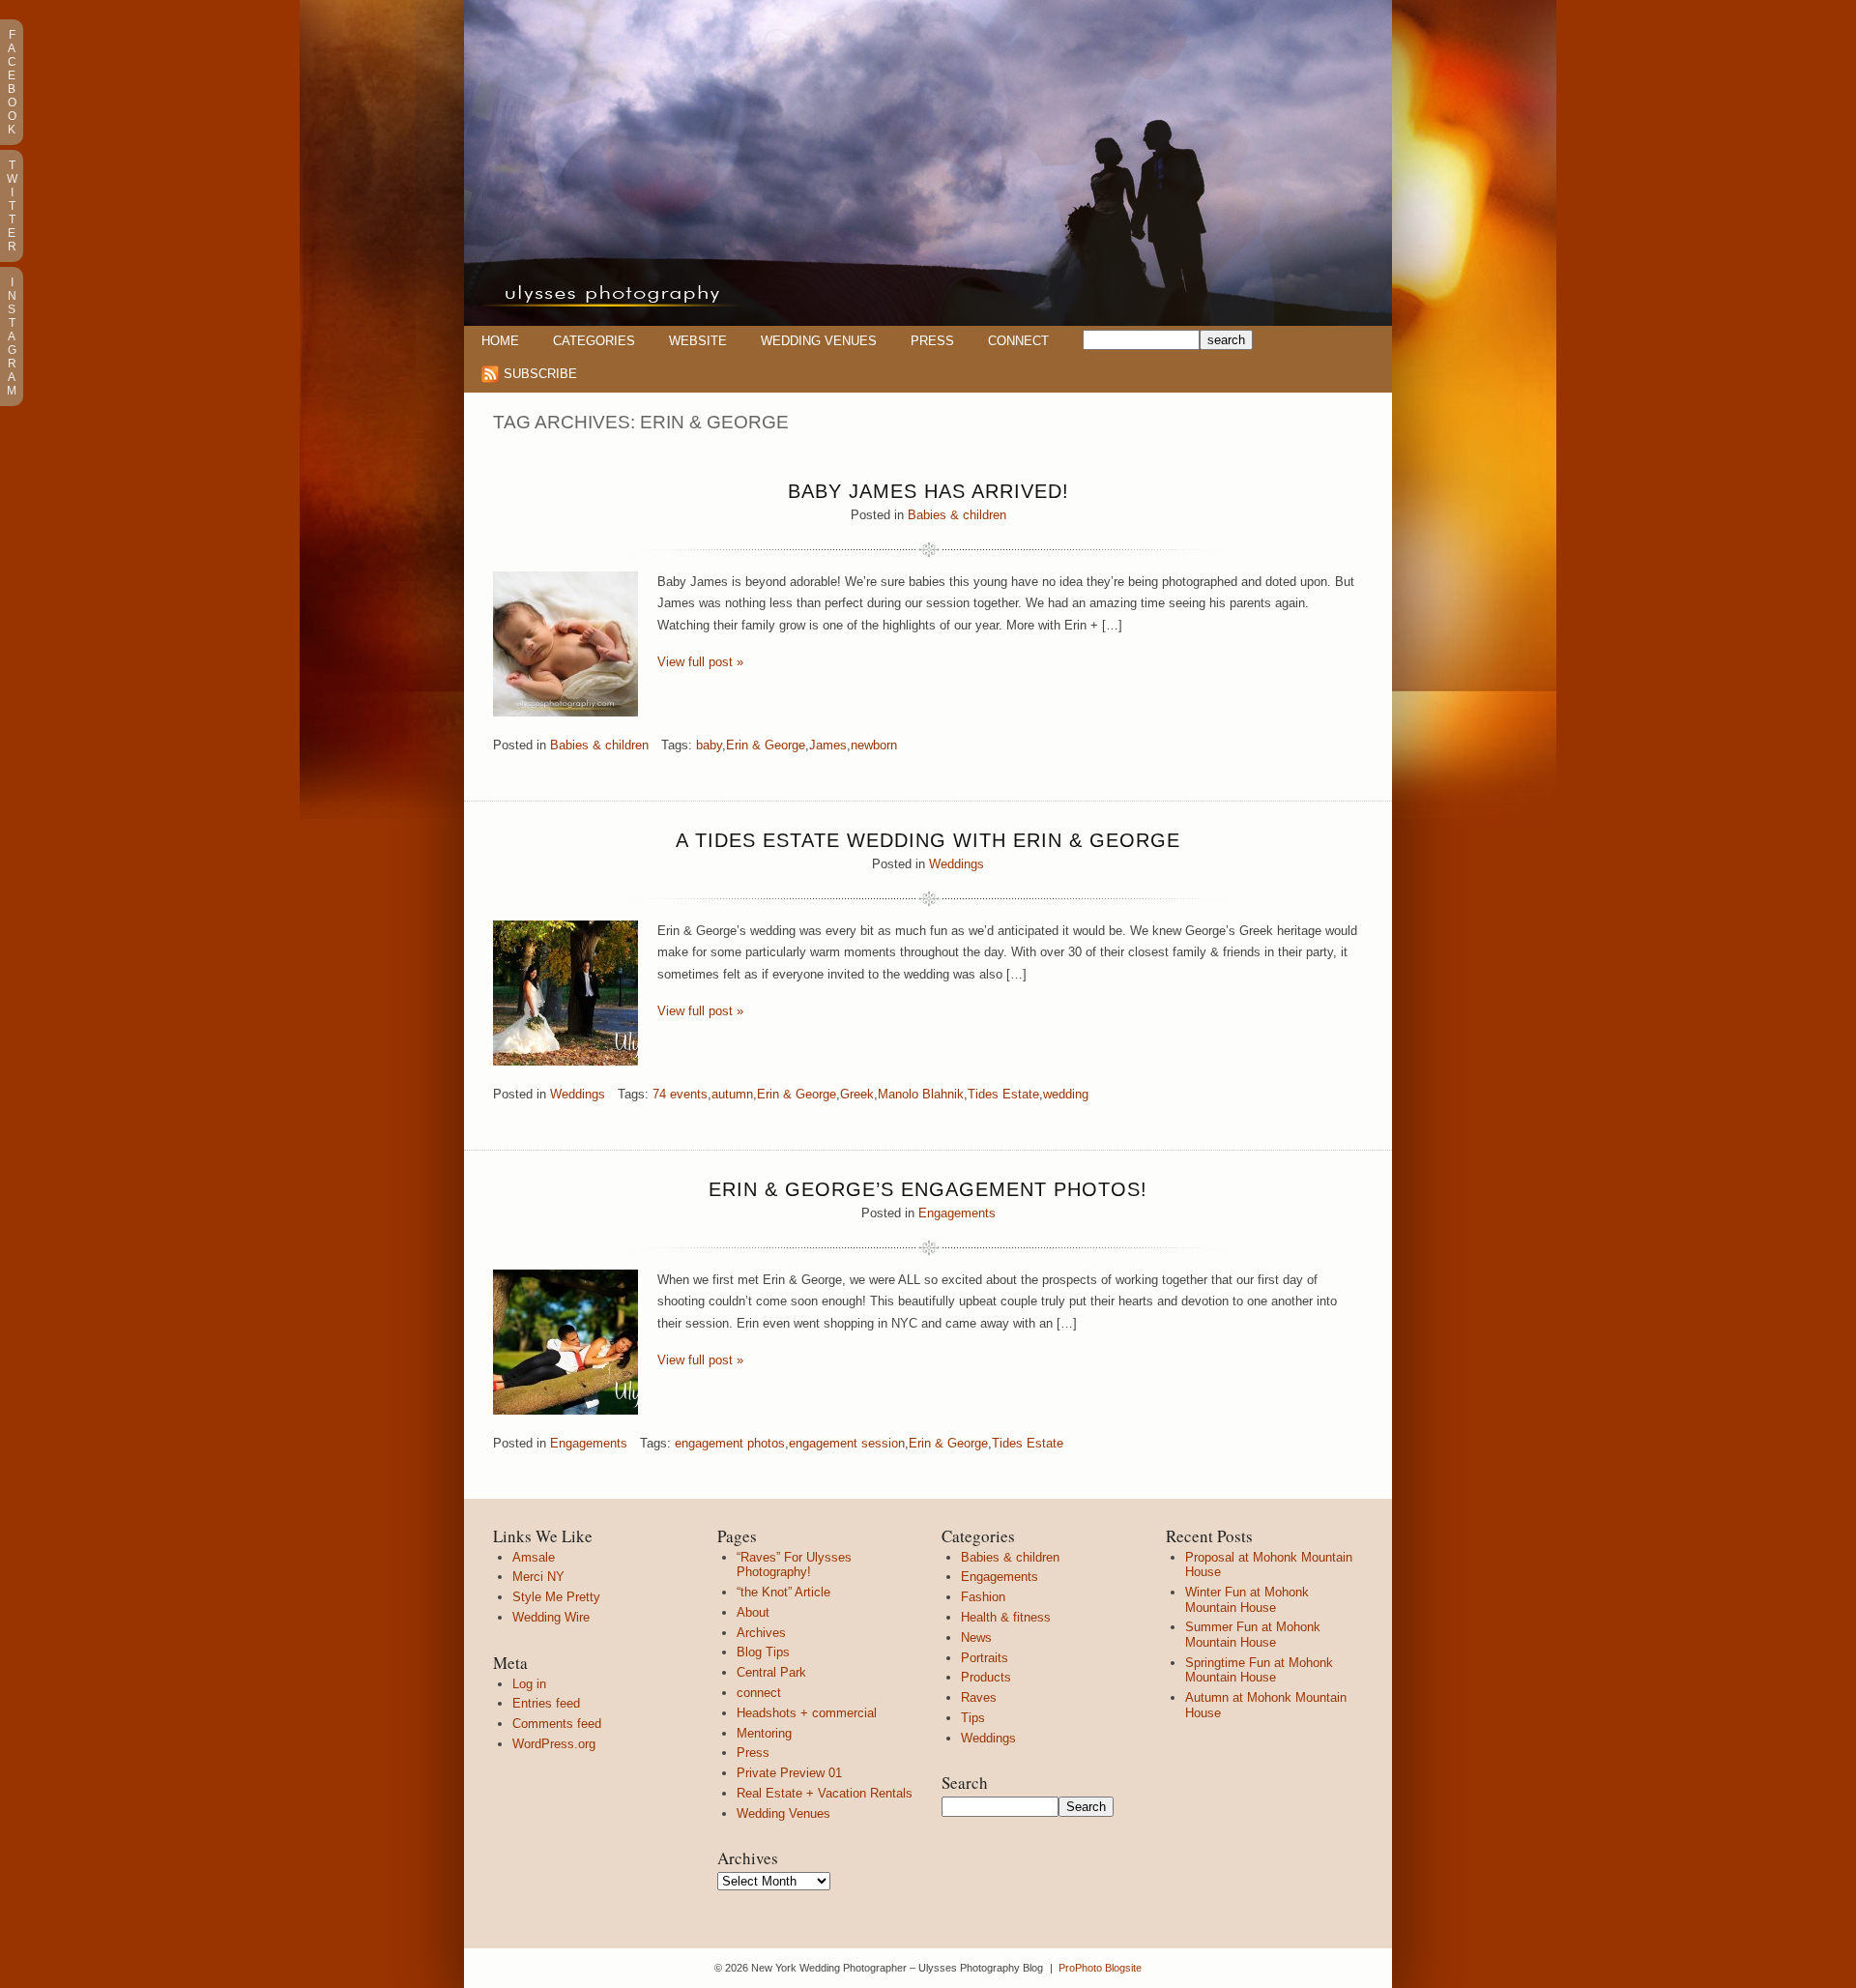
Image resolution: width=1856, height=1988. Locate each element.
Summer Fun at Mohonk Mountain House (1253, 1635)
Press (932, 341)
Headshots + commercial (807, 1713)
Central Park (771, 1672)
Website (698, 341)
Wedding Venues (819, 341)
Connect (1018, 341)
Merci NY (538, 1577)
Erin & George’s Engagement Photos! (928, 1189)
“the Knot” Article (783, 1592)
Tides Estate (1003, 1094)
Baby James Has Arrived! (928, 491)
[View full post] (565, 644)
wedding (1066, 1094)
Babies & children (957, 515)
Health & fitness (1006, 1617)
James (828, 745)
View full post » (700, 662)
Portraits (985, 1658)
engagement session (847, 1443)
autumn (732, 1094)
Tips (973, 1718)
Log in (529, 1684)
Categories (594, 341)
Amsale (534, 1557)
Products (986, 1677)
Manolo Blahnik (921, 1094)
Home (500, 341)
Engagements (957, 1213)
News (976, 1637)
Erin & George (766, 745)
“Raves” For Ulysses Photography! (794, 1565)
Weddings (957, 864)
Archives (761, 1633)
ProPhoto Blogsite (1100, 1968)
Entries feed (546, 1703)
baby (709, 745)
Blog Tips (763, 1652)
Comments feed (557, 1724)
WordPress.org (554, 1744)
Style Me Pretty (556, 1597)
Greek (857, 1094)
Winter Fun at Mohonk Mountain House (1247, 1600)
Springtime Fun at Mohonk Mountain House (1259, 1670)
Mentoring (764, 1733)
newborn (874, 745)
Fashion (983, 1597)
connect (759, 1693)
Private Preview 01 (789, 1773)
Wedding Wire (551, 1617)
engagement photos (730, 1443)
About (753, 1612)
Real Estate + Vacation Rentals (825, 1793)
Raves (979, 1697)
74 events (680, 1094)
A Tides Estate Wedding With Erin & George (928, 840)
